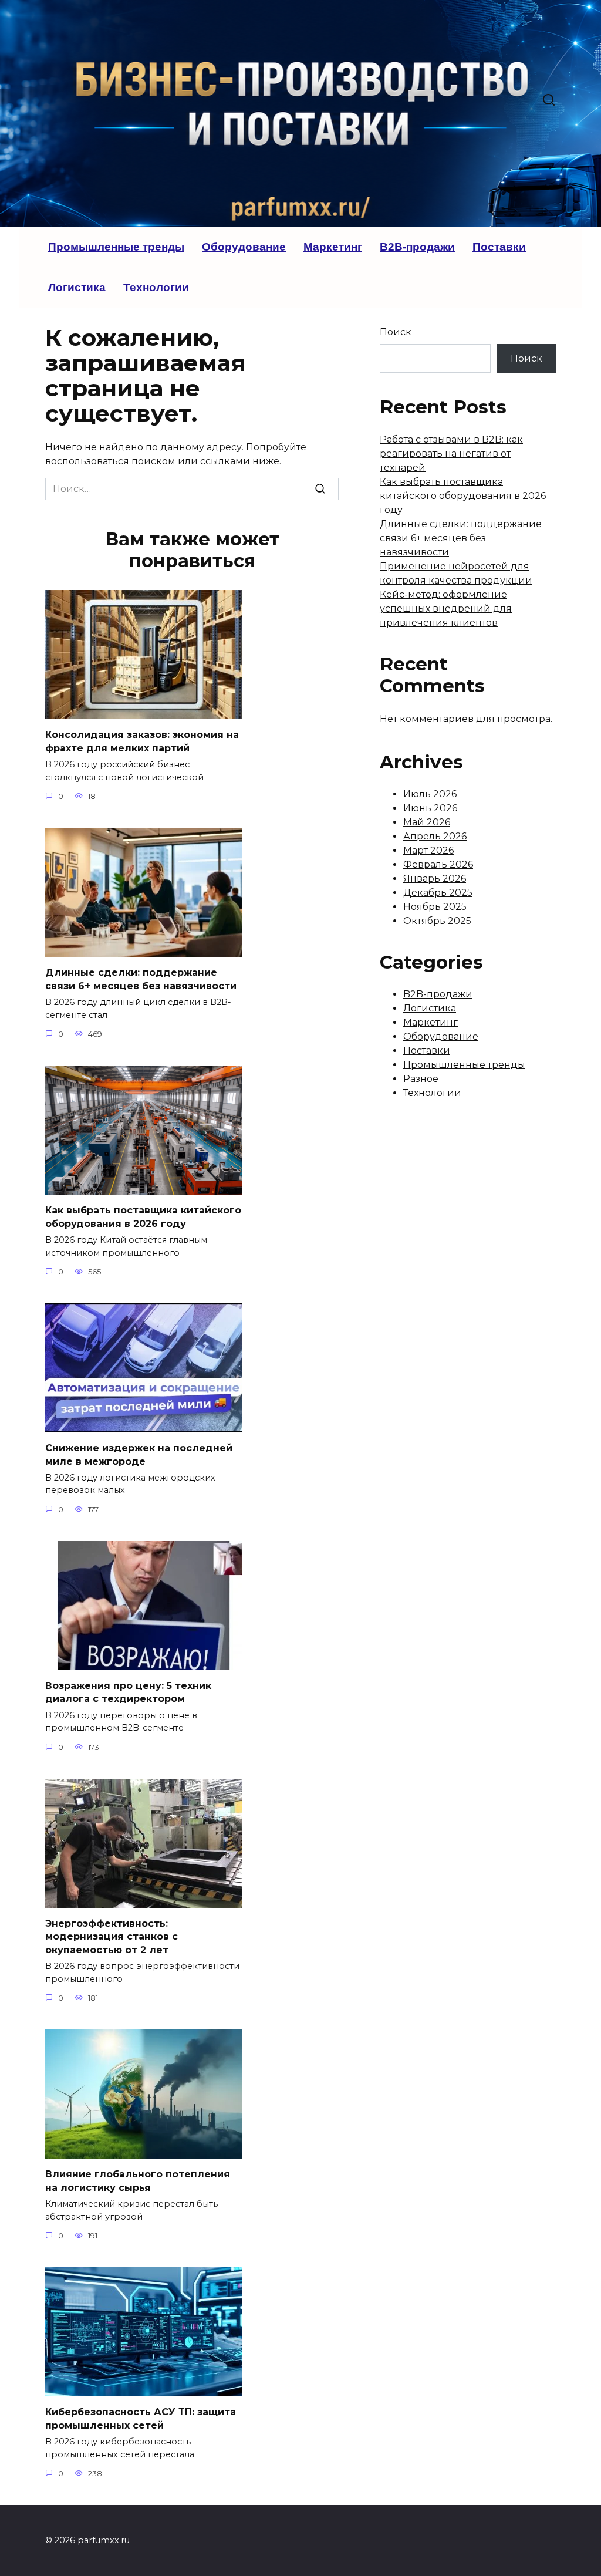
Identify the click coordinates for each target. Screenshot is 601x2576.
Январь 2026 (435, 879)
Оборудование (244, 247)
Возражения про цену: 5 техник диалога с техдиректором (128, 1692)
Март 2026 (428, 850)
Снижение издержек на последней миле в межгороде (139, 1454)
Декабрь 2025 (438, 893)
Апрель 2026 (435, 836)
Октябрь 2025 (437, 921)
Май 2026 (427, 822)
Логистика (77, 287)
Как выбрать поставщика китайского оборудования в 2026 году (143, 1217)
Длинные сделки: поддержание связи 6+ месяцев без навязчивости (141, 979)
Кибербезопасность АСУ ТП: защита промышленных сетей (141, 2418)
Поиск (396, 332)
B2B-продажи (417, 247)
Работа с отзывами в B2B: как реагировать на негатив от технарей (451, 454)
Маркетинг (333, 247)
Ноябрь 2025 (435, 907)
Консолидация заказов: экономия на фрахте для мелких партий (142, 741)
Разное (421, 1079)
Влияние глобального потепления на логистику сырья (138, 2181)
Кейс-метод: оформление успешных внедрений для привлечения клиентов (446, 608)
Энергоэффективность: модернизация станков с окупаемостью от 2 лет (112, 1937)
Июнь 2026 (430, 808)
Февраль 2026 (438, 864)
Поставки (499, 247)
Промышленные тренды (116, 247)
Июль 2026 (430, 794)
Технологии (156, 287)
